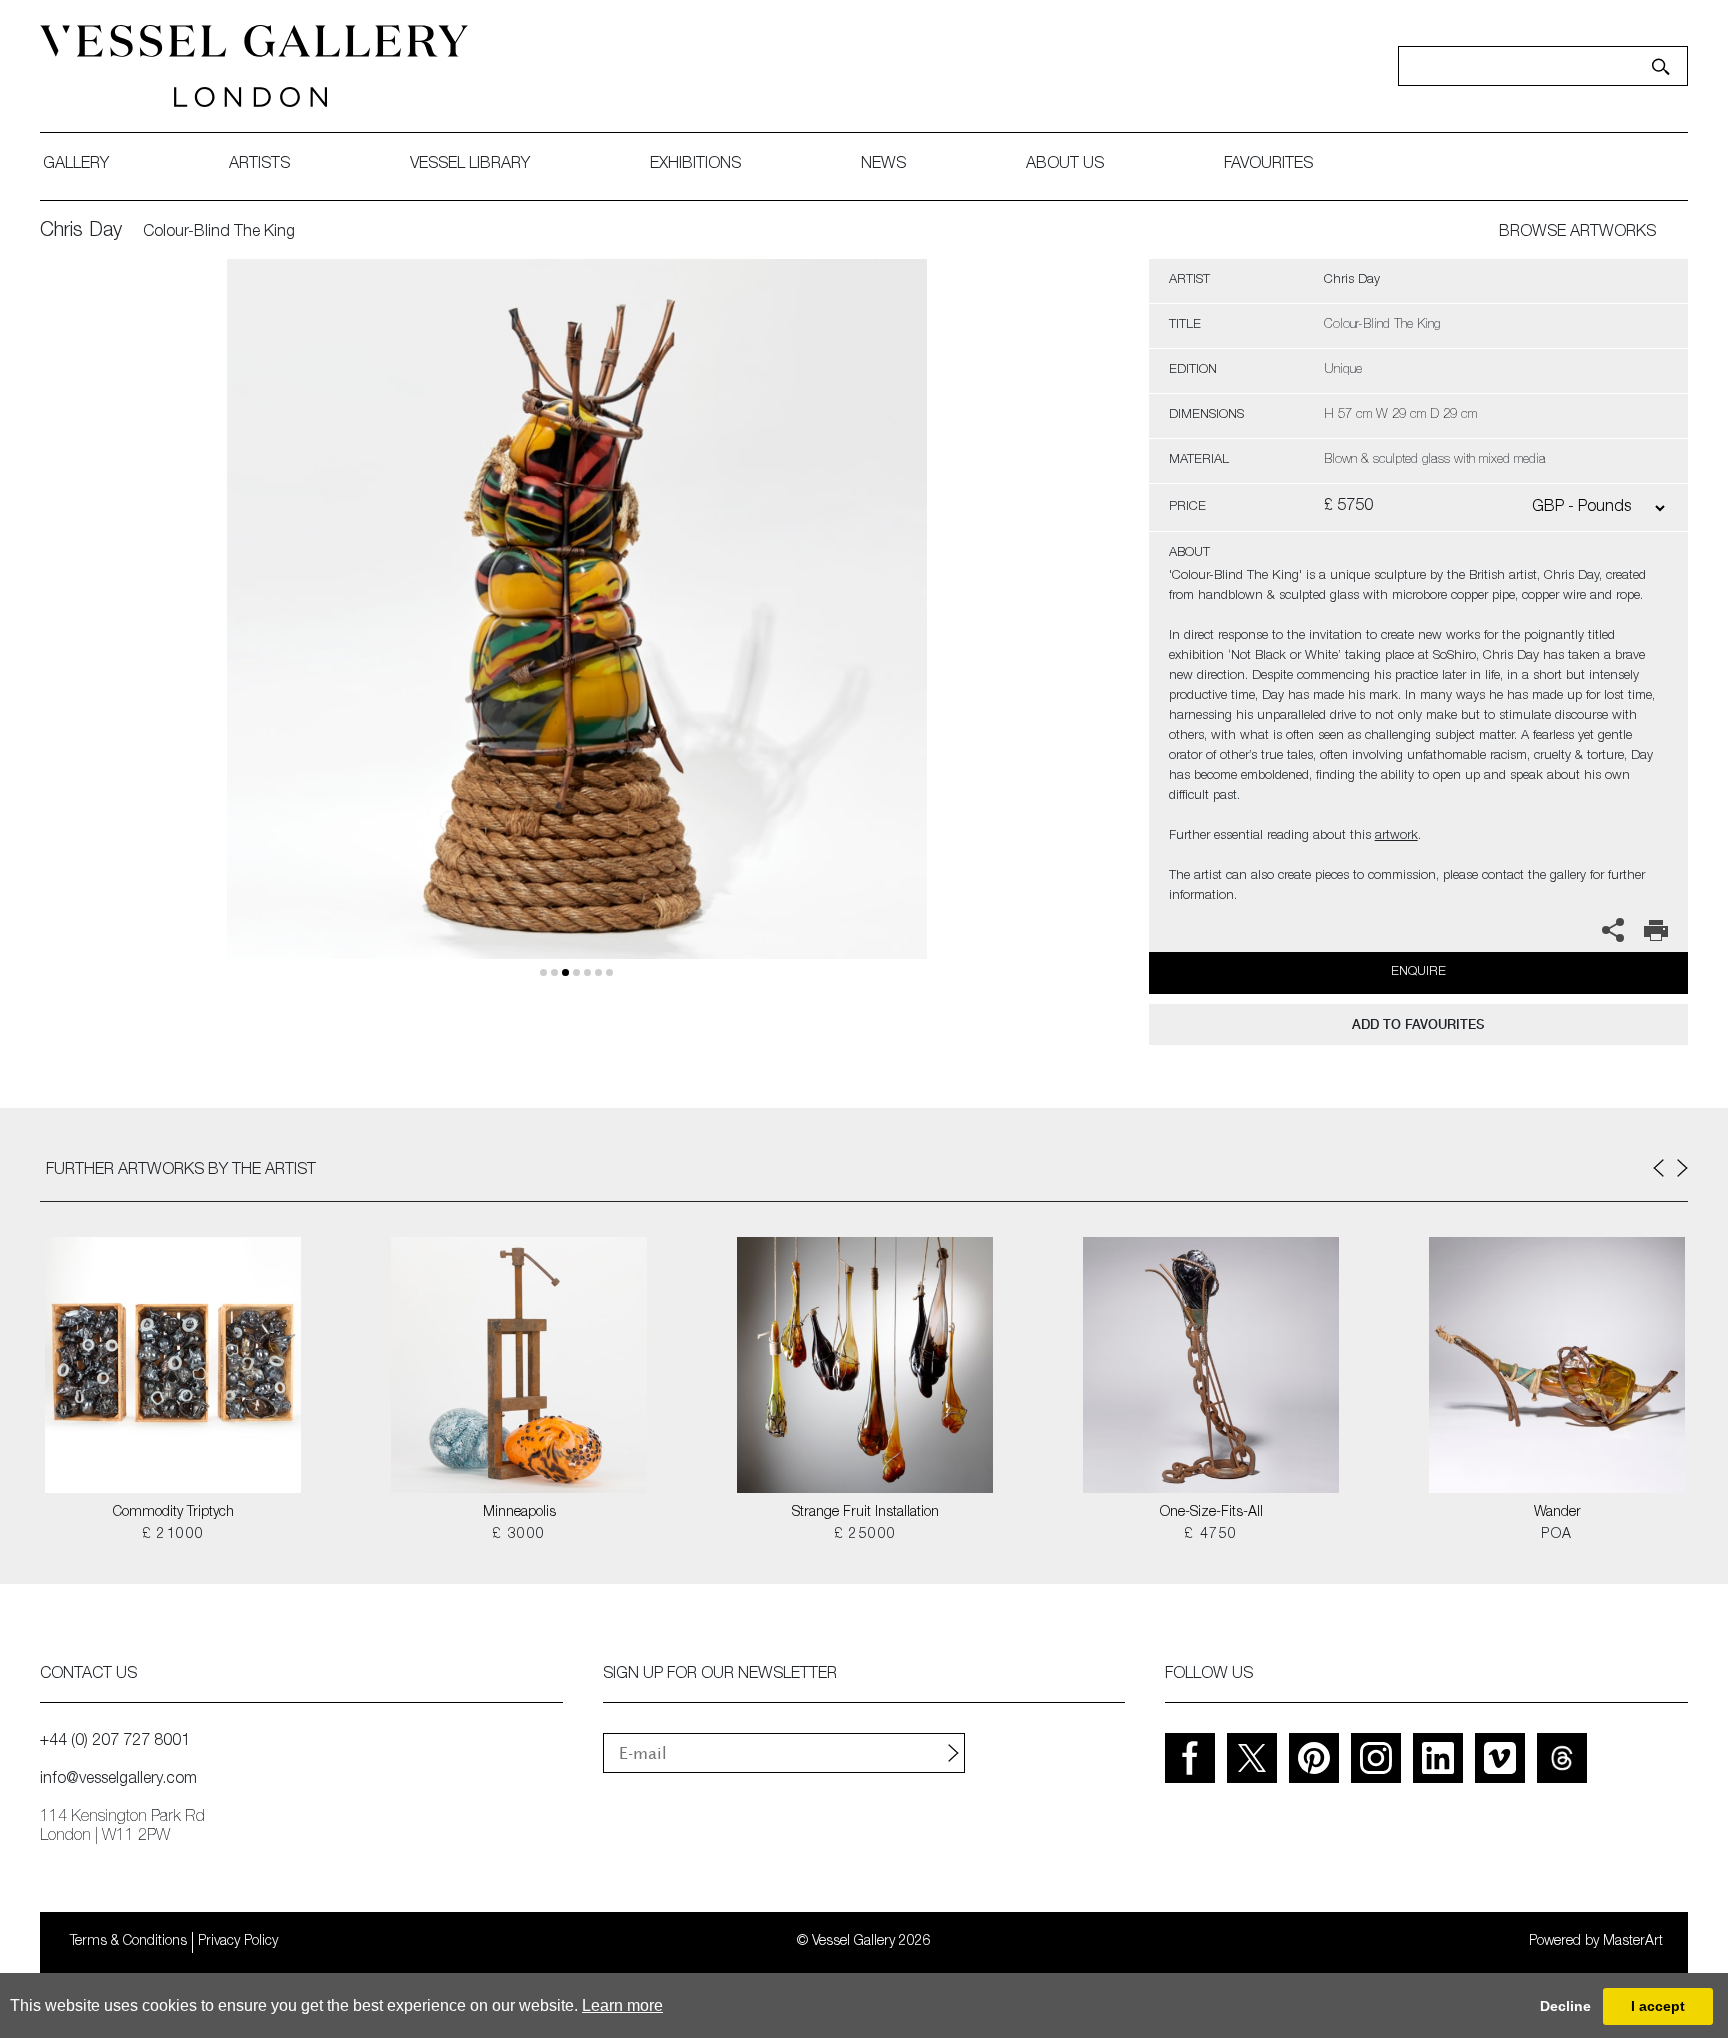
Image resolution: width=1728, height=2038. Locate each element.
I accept (1658, 2006)
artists (259, 165)
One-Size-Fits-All (1211, 1513)
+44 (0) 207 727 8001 (115, 1742)
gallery (76, 165)
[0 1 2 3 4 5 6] (577, 632)
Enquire (1418, 972)
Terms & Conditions (128, 1942)
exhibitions (695, 165)
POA (1556, 1535)
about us (1065, 165)
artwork (1396, 836)
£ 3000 (518, 1535)
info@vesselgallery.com (118, 1780)
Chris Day (81, 232)
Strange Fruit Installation (865, 1513)
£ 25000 (865, 1535)
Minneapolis (519, 1513)
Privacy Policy (238, 1942)
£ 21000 (173, 1535)
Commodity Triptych (173, 1513)
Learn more (622, 2005)
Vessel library (470, 165)
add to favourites (1418, 1024)
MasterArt (1633, 1942)
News (883, 165)
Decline (1565, 2006)
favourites (1268, 165)
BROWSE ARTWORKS (1577, 233)
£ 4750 (1210, 1535)
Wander (1557, 1513)
